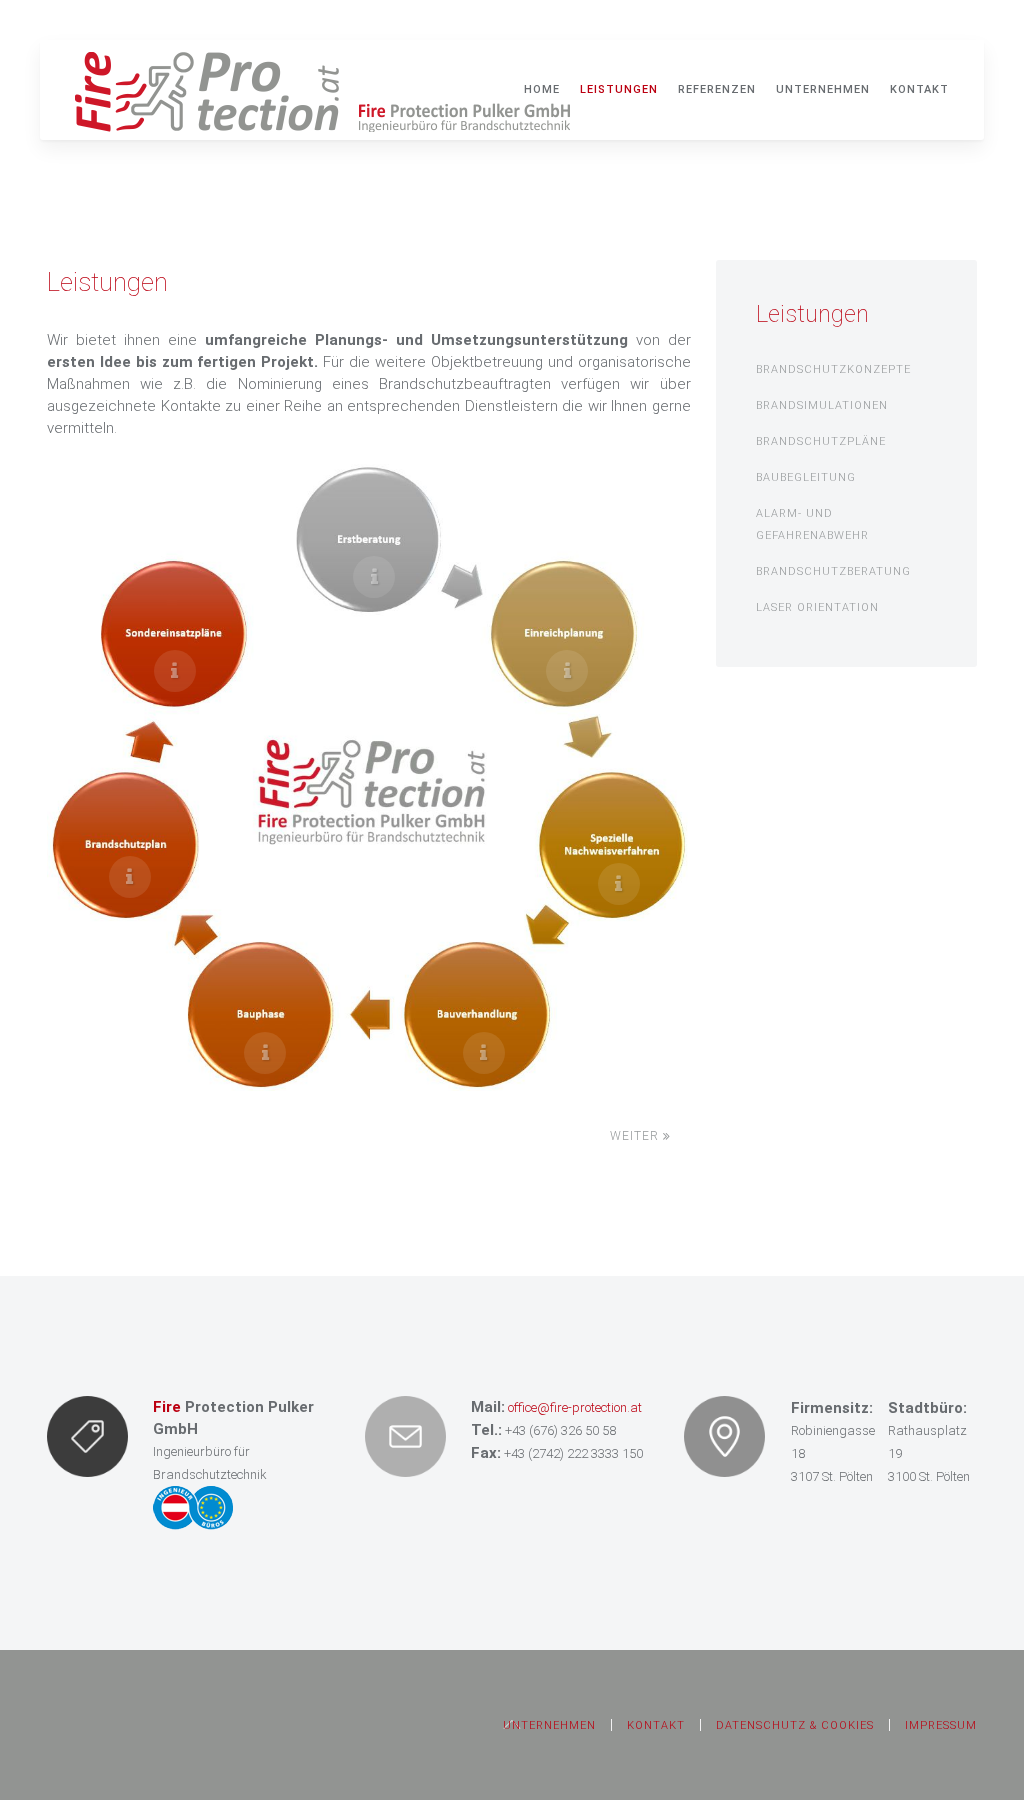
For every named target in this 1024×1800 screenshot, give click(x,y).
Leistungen (619, 89)
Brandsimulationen (822, 405)
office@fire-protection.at (575, 1407)
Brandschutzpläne (821, 441)
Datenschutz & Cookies (795, 1725)
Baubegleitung (806, 477)
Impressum (941, 1725)
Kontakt (919, 89)
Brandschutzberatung (833, 571)
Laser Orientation (817, 607)
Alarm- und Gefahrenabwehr (812, 524)
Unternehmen (823, 89)
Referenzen (717, 89)
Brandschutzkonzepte (833, 369)
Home (542, 89)
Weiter (636, 1136)
